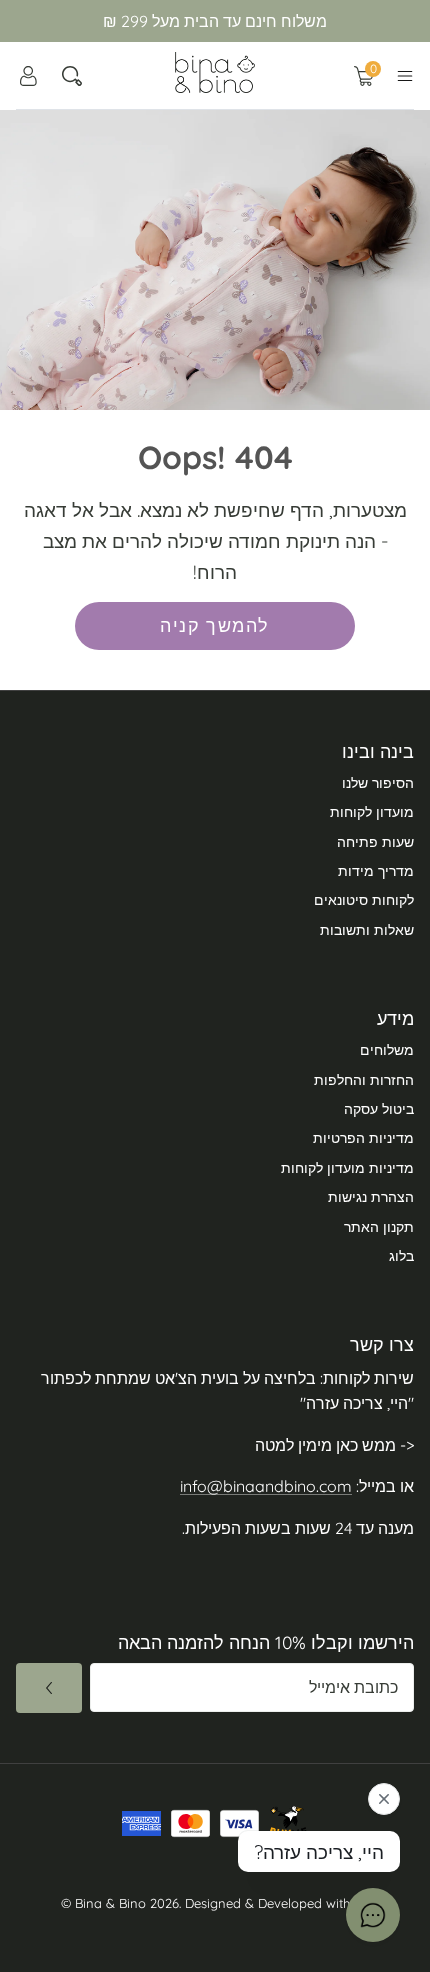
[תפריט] (405, 76)
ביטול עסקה (379, 1109)
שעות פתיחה (375, 842)
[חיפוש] (72, 76)
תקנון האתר (379, 1227)
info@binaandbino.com (266, 1486)
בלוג (401, 1256)
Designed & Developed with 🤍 (277, 1903)
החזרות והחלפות (364, 1080)
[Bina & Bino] (215, 72)
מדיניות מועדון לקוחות (347, 1168)
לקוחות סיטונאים (364, 900)
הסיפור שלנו (378, 783)
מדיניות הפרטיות (363, 1138)
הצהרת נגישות (371, 1197)
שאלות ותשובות (367, 930)
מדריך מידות (376, 871)
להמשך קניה (214, 625)
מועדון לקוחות (372, 812)
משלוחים (387, 1050)
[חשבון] (28, 76)
